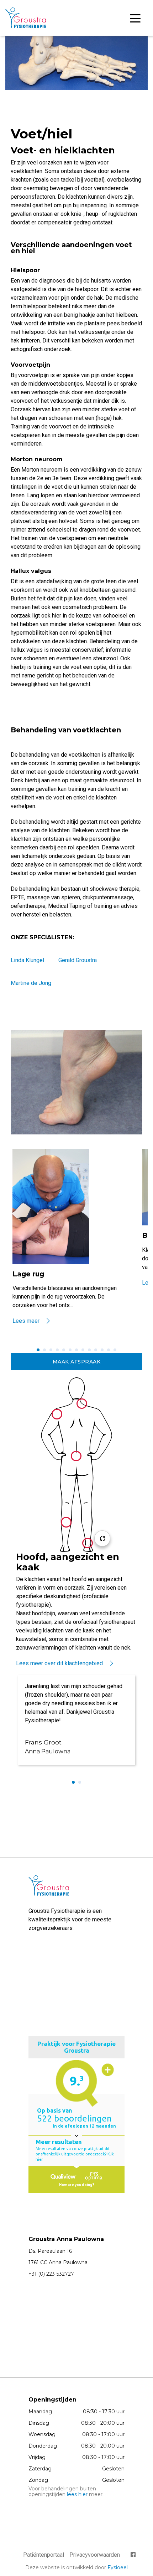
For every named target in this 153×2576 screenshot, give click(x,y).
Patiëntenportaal (44, 2555)
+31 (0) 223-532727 (51, 2274)
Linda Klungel (27, 960)
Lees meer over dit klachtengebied (59, 1663)
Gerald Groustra (78, 960)
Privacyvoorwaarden (95, 2555)
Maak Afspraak (77, 1362)
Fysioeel (118, 2567)
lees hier (77, 2494)
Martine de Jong (31, 983)
